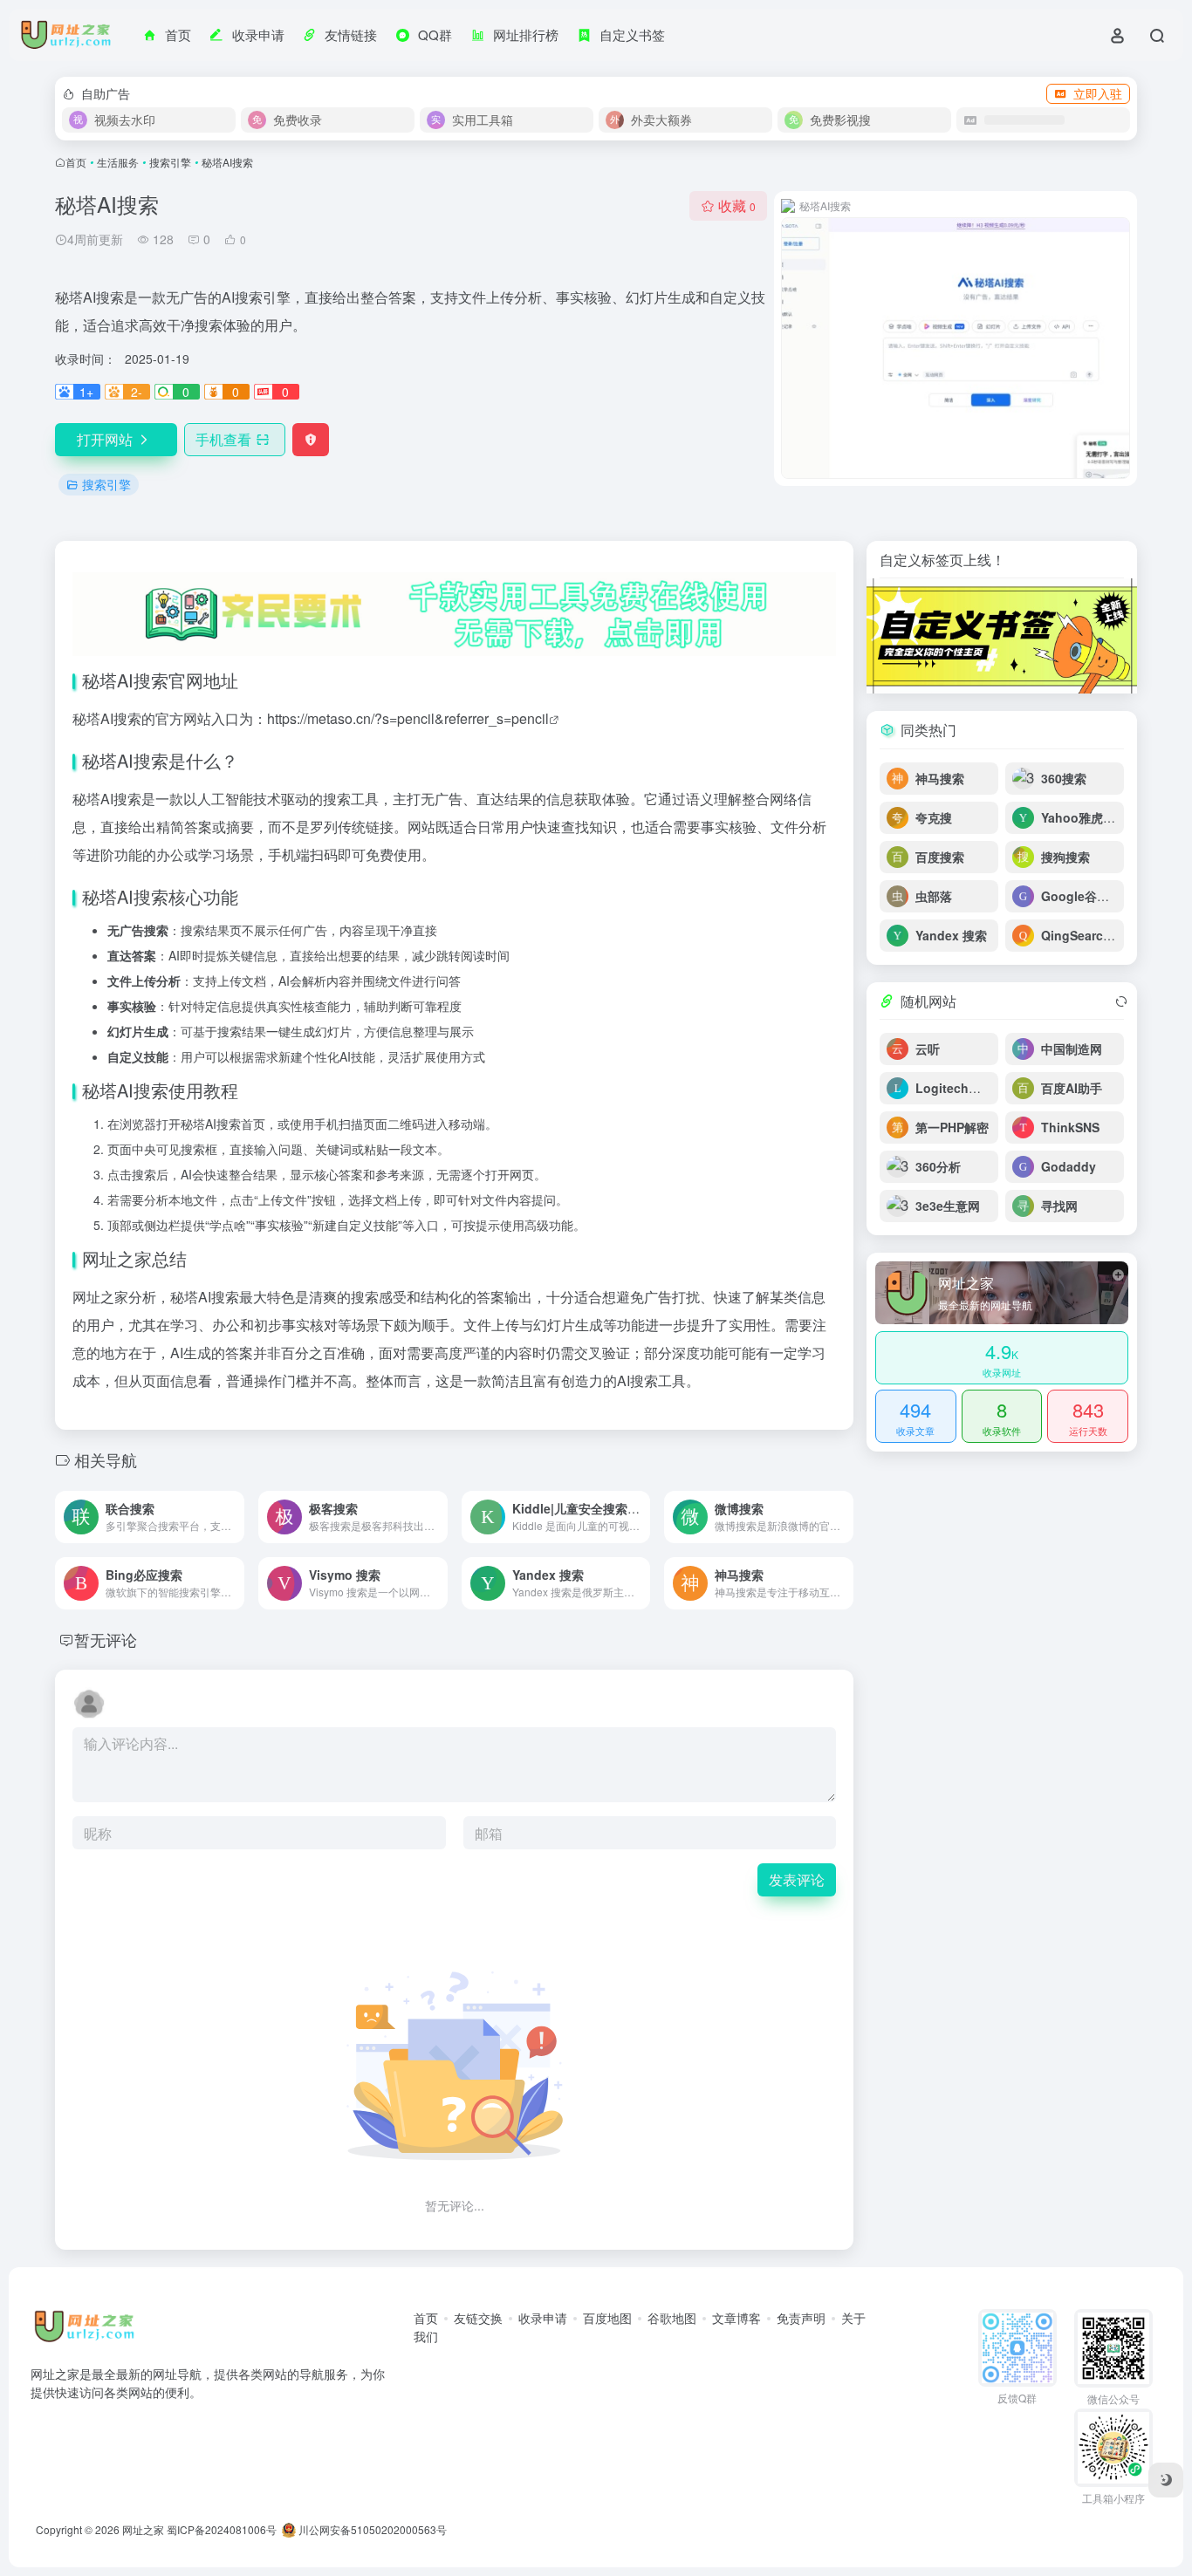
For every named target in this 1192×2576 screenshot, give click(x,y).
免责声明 (801, 2318)
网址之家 (143, 2529)
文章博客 (736, 2318)
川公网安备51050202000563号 (371, 2529)
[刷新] (1121, 1001)
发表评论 (797, 1879)
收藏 (737, 205)
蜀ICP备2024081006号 (222, 2529)
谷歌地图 (672, 2318)
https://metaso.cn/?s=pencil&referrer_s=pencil (408, 718)
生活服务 (118, 162)
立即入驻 (1098, 93)
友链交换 (478, 2318)
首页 (76, 162)
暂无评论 (106, 1639)
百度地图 (607, 2318)
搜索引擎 (170, 162)
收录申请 (543, 2318)
